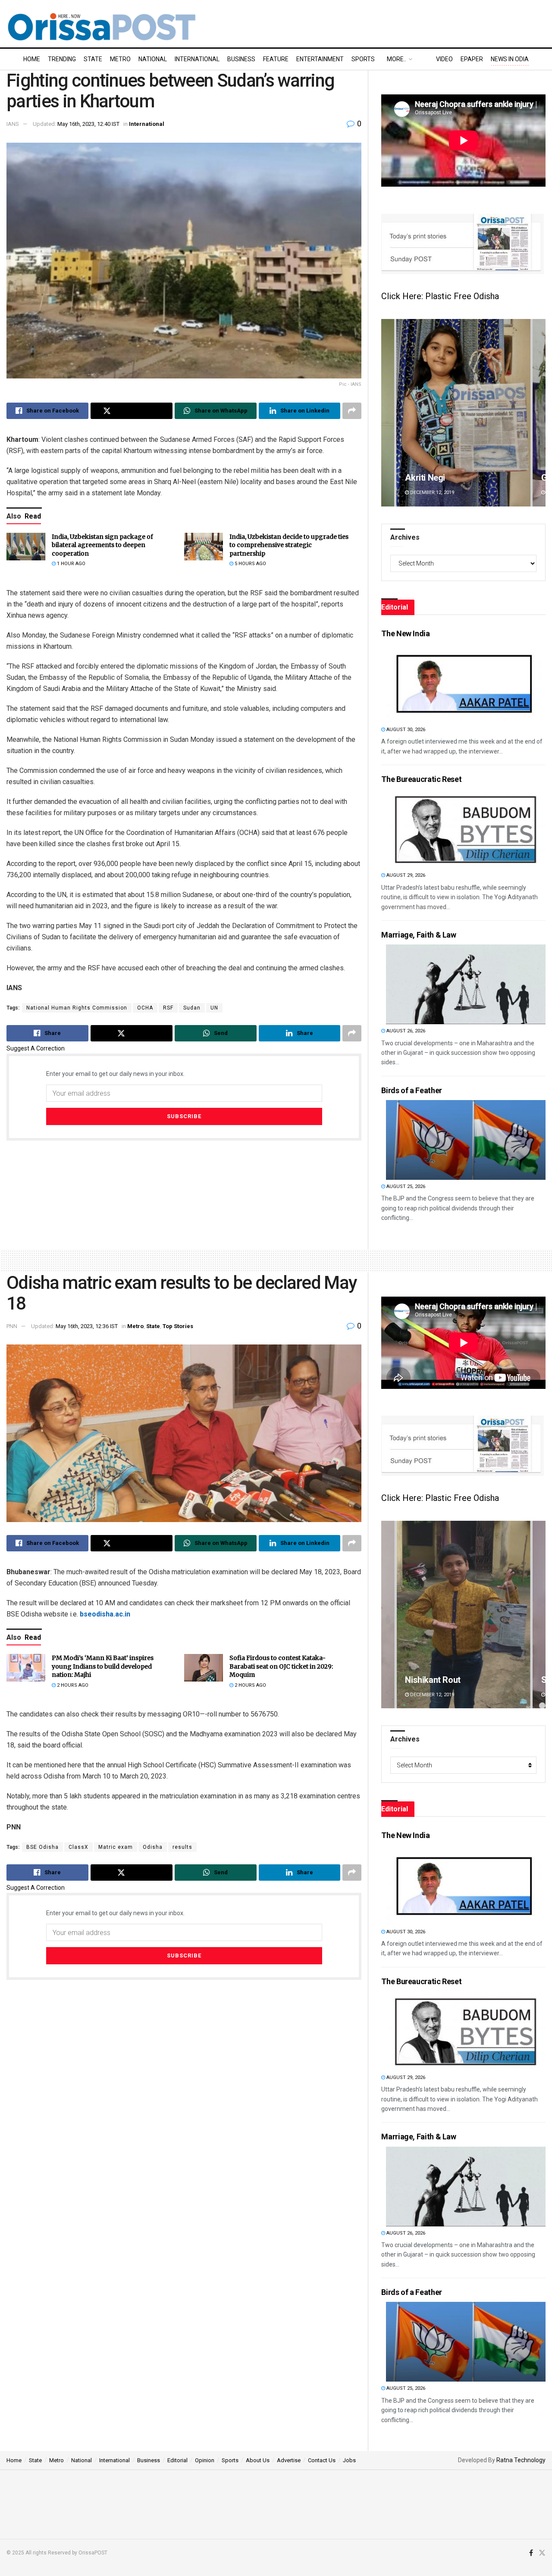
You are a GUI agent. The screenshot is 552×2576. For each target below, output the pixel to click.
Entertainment (320, 59)
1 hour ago (71, 564)
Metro (120, 59)
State (93, 59)
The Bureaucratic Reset (421, 779)
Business (241, 59)
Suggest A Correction (36, 1048)
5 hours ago (250, 564)
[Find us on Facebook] (531, 2553)
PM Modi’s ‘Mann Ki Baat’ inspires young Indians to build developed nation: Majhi (103, 1666)
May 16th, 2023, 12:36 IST (87, 1326)
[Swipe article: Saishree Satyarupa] (463, 1615)
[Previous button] (388, 413)
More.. (397, 59)
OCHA (145, 1008)
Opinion (205, 2460)
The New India (405, 633)
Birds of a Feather (412, 1090)
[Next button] (539, 413)
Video (444, 59)
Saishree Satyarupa (442, 1680)
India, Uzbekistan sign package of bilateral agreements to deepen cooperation (102, 545)
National (153, 59)
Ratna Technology (521, 2460)
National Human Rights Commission (77, 1008)
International (197, 59)
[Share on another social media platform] (352, 411)
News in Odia (510, 59)
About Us (258, 2460)
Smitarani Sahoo (436, 478)
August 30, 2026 (405, 730)
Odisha (153, 1847)
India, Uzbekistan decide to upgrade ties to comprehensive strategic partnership (289, 545)
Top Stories (178, 1326)
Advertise (289, 2460)
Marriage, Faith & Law (419, 935)
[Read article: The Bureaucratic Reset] (466, 829)
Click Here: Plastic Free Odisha (440, 296)
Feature (276, 59)
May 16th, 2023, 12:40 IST (88, 124)
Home (32, 59)
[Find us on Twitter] (542, 2553)
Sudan (192, 1008)
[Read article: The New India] (466, 683)
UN (214, 1008)
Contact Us (322, 2460)
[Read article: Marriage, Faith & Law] (466, 984)
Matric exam (116, 1847)
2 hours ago (72, 1685)
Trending (62, 59)
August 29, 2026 (405, 875)
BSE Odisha (42, 1847)
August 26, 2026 (405, 1031)
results (182, 1847)
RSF (168, 1008)
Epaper (472, 59)
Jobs (349, 2460)
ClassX (78, 1847)
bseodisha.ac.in (105, 1614)
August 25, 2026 (405, 1186)
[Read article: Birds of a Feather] (466, 1140)
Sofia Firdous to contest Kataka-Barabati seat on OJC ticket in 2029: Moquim (281, 1666)
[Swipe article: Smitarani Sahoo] (463, 413)
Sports (363, 59)
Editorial (177, 2460)
